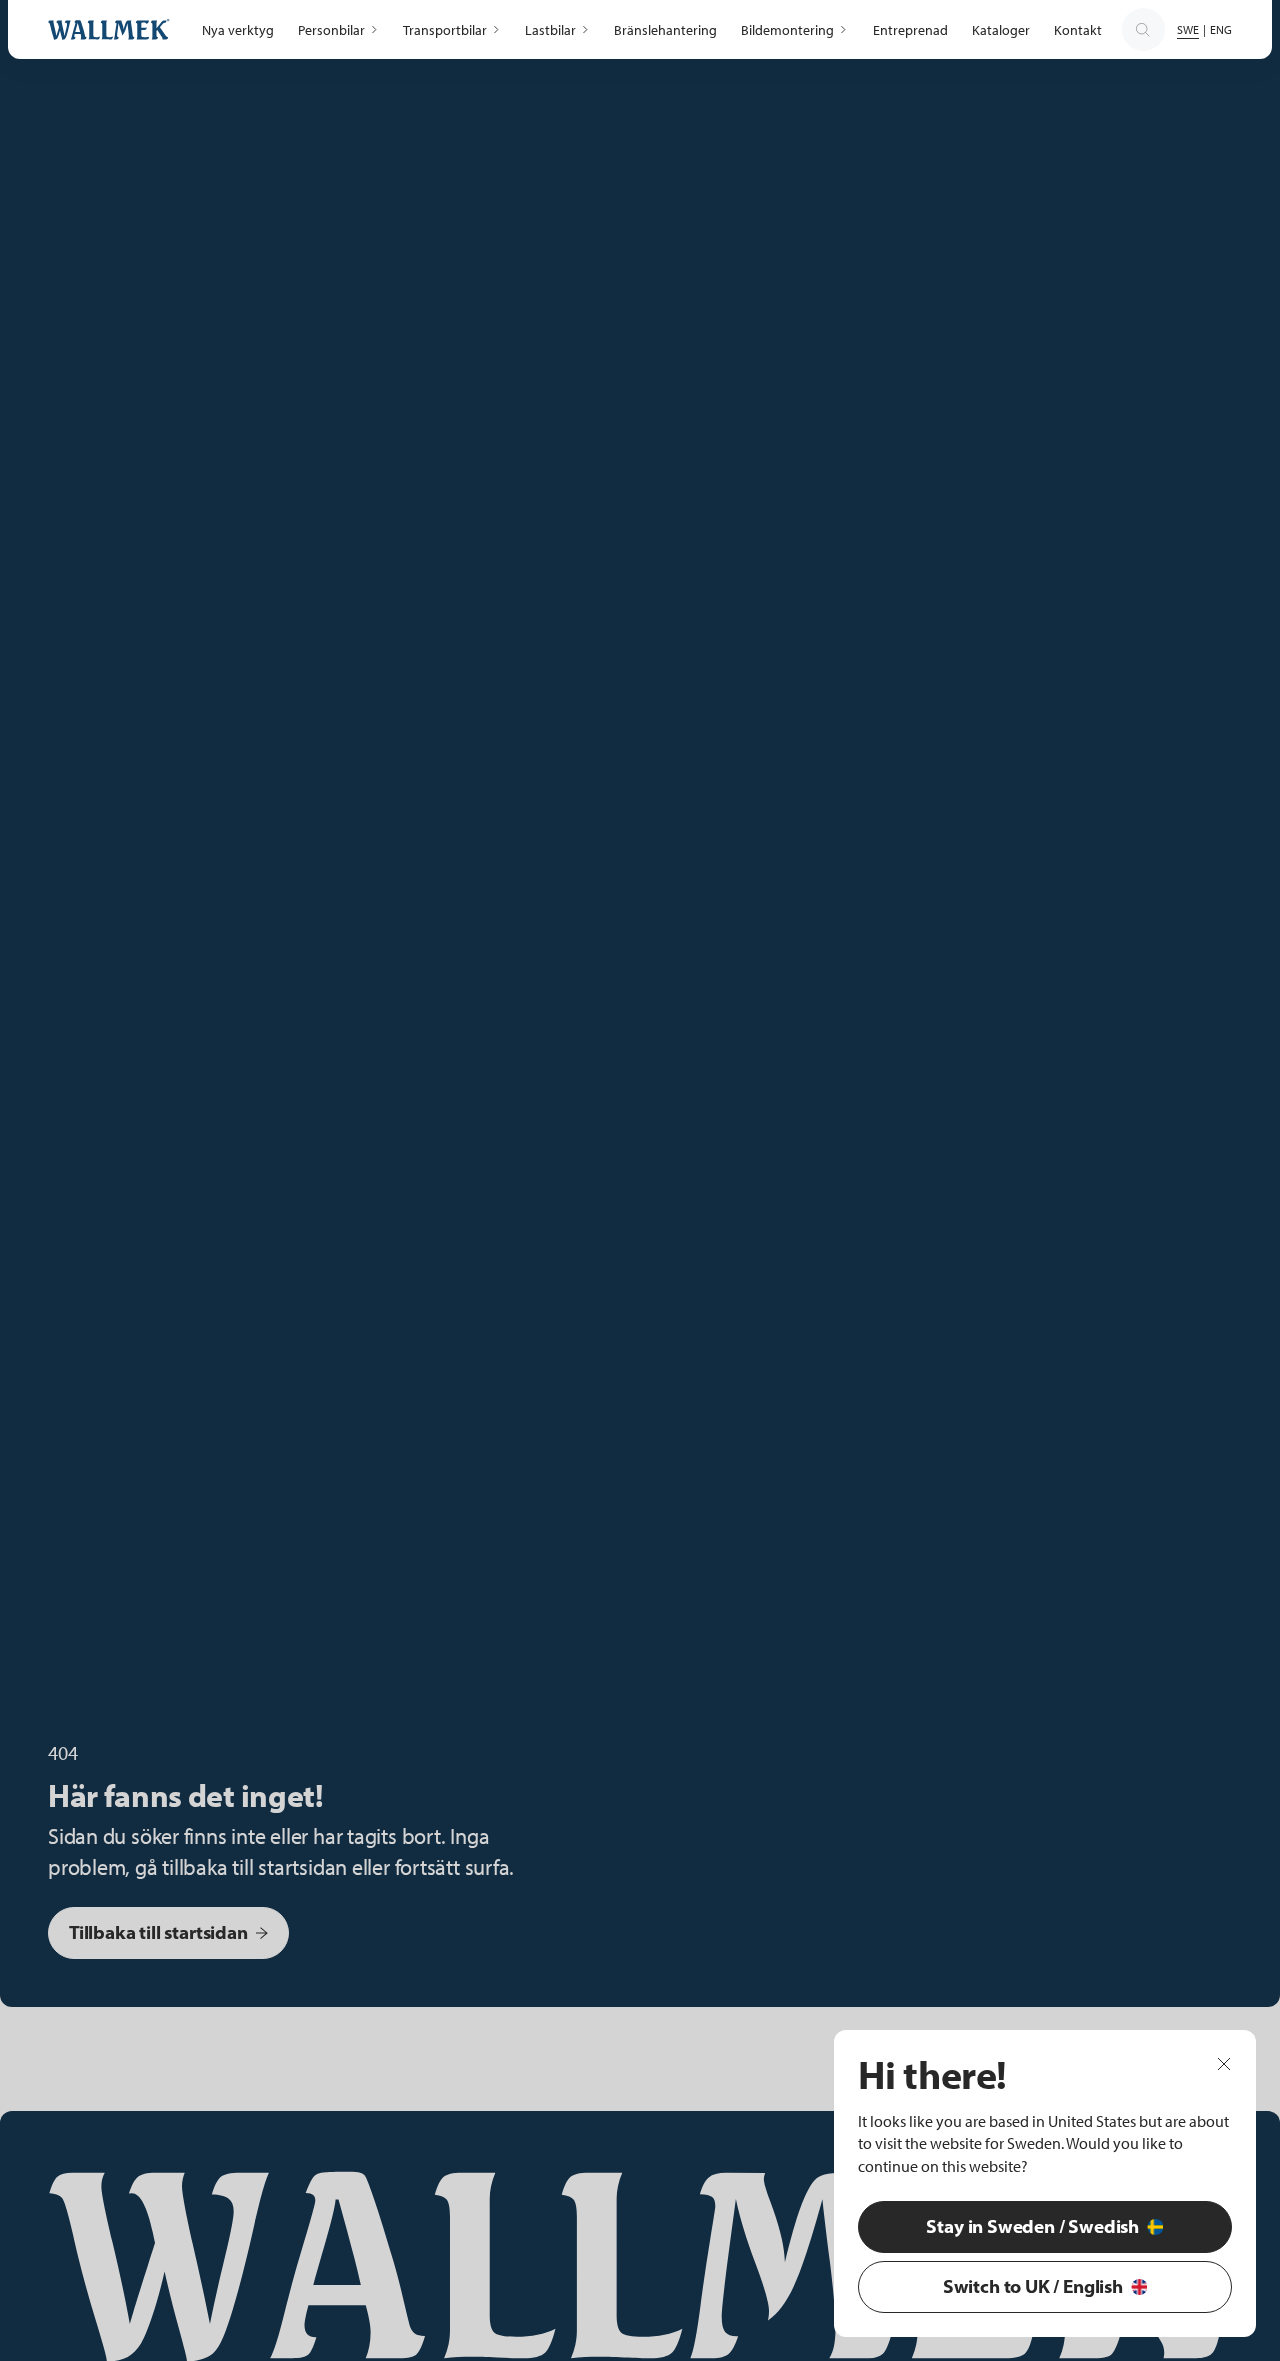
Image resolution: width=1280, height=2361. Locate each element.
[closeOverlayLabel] (1224, 2063)
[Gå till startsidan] (109, 29)
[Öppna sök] (1143, 30)
